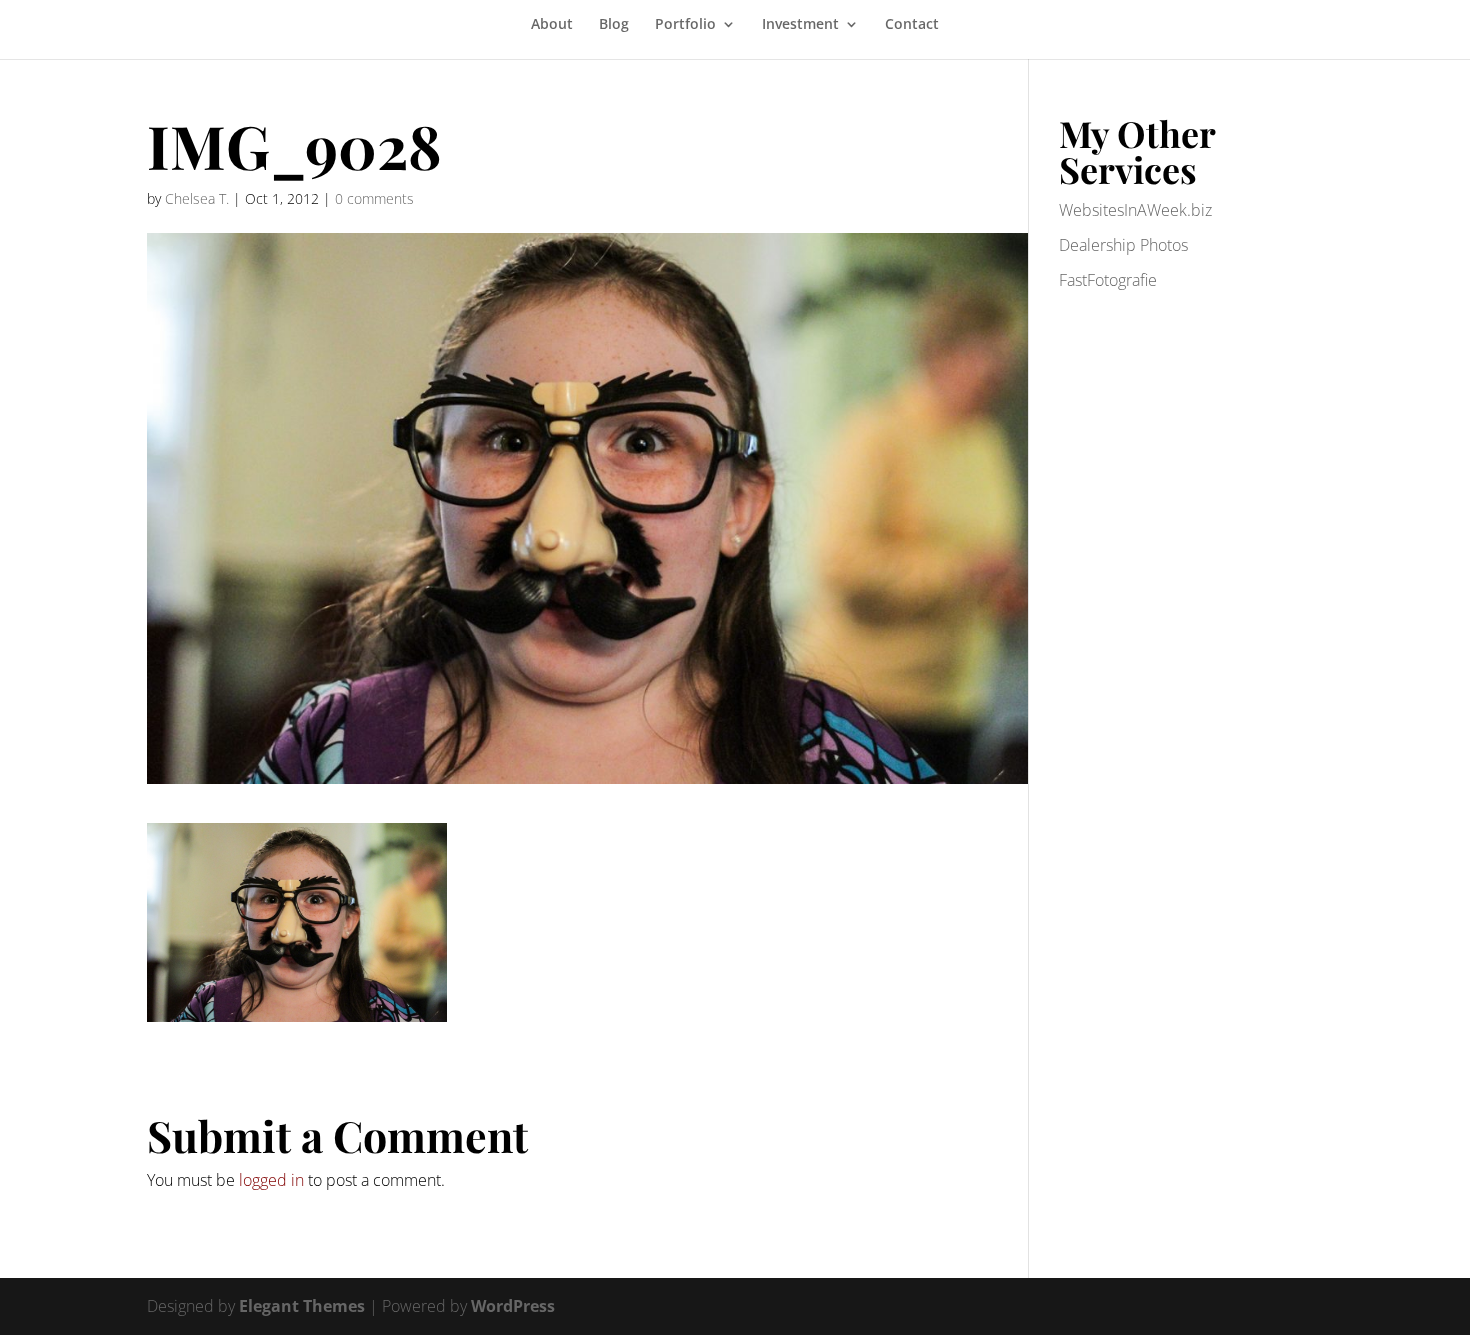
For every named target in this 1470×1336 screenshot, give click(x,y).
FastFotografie (1108, 280)
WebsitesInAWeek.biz (1135, 210)
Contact (912, 25)
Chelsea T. (197, 198)
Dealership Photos (1123, 245)
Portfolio (685, 25)
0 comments (374, 198)
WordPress (513, 1306)
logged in (271, 1180)
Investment (800, 25)
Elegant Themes (302, 1306)
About (552, 25)
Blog (614, 25)
